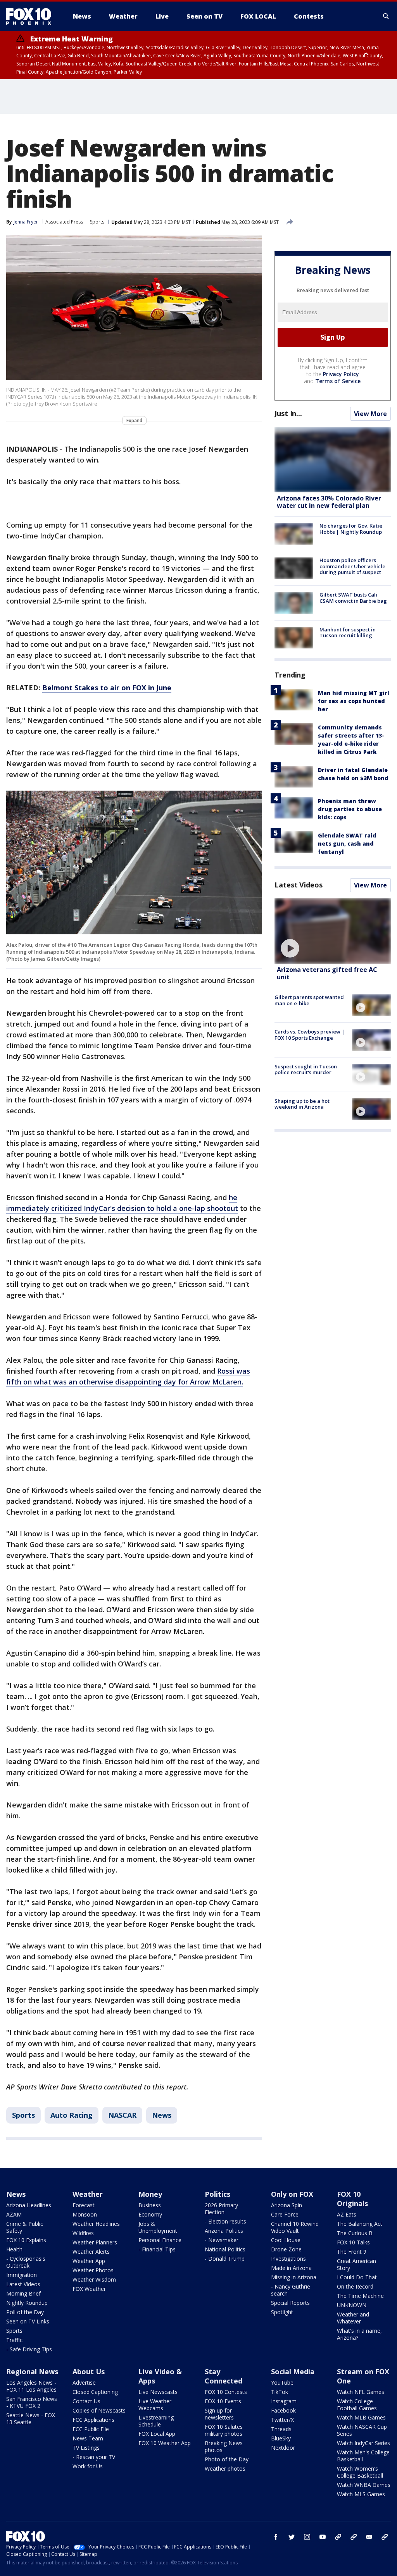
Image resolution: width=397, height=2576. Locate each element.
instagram (307, 2537)
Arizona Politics (224, 2231)
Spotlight (282, 2312)
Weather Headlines (96, 2224)
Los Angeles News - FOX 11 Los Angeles (31, 2386)
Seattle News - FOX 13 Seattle (31, 2419)
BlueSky (281, 2438)
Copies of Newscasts (99, 2410)
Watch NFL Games (361, 2392)
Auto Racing (72, 2115)
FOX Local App (157, 2434)
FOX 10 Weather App (165, 2443)
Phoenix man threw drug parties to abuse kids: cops (350, 809)
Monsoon (85, 2214)
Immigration (22, 2275)
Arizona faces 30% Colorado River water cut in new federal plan (329, 502)
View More (370, 414)
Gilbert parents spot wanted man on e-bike (309, 1000)
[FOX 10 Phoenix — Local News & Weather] (32, 16)
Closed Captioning (95, 2392)
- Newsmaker (222, 2240)
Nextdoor (283, 2448)
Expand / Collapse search (386, 16)
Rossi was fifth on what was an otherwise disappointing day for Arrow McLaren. (128, 1376)
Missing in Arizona (294, 2277)
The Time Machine (360, 2296)
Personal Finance (160, 2240)
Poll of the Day (25, 2312)
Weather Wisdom (94, 2279)
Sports (97, 222)
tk (338, 2537)
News (162, 2115)
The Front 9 (352, 2252)
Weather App (89, 2261)
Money (150, 2194)
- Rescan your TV (94, 2457)
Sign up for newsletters (219, 2414)
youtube (323, 2537)
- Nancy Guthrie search (291, 2290)
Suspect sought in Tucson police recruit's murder (306, 1070)
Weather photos (225, 2469)
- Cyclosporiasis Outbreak (26, 2262)
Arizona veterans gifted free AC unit (327, 973)
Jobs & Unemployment (158, 2227)
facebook (276, 2537)
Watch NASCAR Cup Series (362, 2430)
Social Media (293, 2371)
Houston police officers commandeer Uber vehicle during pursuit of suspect (352, 566)
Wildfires (83, 2233)
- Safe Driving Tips (29, 2349)
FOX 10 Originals (352, 2199)
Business (150, 2205)
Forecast (84, 2205)
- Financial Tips (157, 2249)
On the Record (355, 2286)
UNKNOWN (352, 2305)
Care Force (285, 2214)
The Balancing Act (360, 2224)
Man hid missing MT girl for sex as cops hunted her (354, 701)
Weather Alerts (91, 2252)
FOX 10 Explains (26, 2240)
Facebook (283, 2410)
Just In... (288, 413)
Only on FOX (292, 2194)
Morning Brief (23, 2293)
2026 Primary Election (221, 2209)
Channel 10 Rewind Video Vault (295, 2227)
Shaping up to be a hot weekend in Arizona (302, 1104)
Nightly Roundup (27, 2303)
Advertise (84, 2383)
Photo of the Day (227, 2459)
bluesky (354, 2537)
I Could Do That (357, 2277)
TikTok (280, 2392)
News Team (88, 2438)
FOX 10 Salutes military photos (224, 2430)
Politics (217, 2194)
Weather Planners (95, 2242)
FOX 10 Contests (226, 2392)
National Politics (225, 2249)
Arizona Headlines (29, 2205)
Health (14, 2249)
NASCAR (122, 2115)
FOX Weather (89, 2289)
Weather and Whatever (353, 2318)
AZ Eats (347, 2214)
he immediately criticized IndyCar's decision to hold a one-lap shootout (122, 1203)
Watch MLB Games (361, 2417)
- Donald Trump (225, 2259)
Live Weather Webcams (155, 2405)
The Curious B (355, 2233)
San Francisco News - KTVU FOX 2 (32, 2402)
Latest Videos (299, 885)
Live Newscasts (158, 2392)
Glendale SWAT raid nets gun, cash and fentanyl (347, 843)
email (369, 2537)
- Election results (225, 2221)
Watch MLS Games (361, 2494)
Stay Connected (224, 2376)
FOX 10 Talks (353, 2242)
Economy (150, 2214)
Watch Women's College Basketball (360, 2472)
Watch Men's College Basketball (363, 2456)
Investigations (288, 2259)
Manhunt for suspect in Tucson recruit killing (348, 633)
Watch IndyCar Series (363, 2443)
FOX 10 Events (223, 2401)
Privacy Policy (341, 374)
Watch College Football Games (357, 2405)
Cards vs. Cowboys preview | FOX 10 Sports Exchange (310, 1035)
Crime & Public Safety (25, 2227)
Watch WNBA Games (364, 2485)
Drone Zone (286, 2249)
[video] (333, 931)
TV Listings (86, 2448)
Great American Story (356, 2264)
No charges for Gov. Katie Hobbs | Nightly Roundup (351, 529)
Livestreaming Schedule (156, 2421)
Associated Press (64, 222)
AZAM (14, 2214)
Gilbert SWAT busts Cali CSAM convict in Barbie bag (353, 598)
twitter (292, 2537)
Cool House (286, 2240)
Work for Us (88, 2466)
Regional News (32, 2371)
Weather (88, 2194)
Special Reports (290, 2303)
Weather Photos (93, 2270)
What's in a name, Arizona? (359, 2334)
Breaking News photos (224, 2446)
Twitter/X (282, 2420)
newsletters (385, 2537)
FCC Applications (93, 2420)
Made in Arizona (291, 2268)
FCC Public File (91, 2429)
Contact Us (86, 2401)
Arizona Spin (287, 2205)
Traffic (14, 2340)
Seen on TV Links (28, 2321)
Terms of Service (338, 381)
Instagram (284, 2401)
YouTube (282, 2383)
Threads (281, 2429)
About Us (89, 2371)
